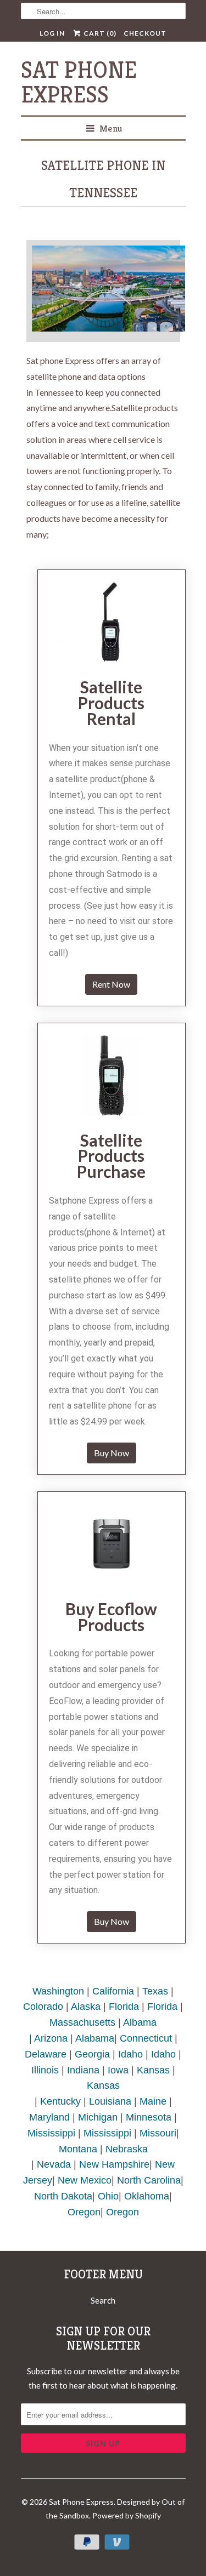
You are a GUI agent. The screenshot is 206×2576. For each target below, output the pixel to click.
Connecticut (146, 2038)
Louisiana (110, 2101)
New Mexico (85, 2180)
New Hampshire (114, 2164)
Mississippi (51, 2133)
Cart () (99, 33)
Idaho (130, 2054)
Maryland (49, 2117)
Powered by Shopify (127, 2515)
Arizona (51, 2038)
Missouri (158, 2133)
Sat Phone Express (79, 82)
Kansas (153, 2070)
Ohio (108, 2196)
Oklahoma (147, 2196)
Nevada (54, 2164)
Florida (124, 2007)
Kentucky (60, 2101)
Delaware (46, 2054)
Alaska (86, 2007)
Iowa (118, 2070)
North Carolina (149, 2180)
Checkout (145, 33)
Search (103, 2300)
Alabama (95, 2038)
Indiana (83, 2070)
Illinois (45, 2070)
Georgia (92, 2054)
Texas (155, 1991)
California (113, 1991)
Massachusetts (82, 2022)
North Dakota (63, 2196)
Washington (58, 1991)
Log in (52, 33)
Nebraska (127, 2149)
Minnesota (149, 2117)
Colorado (43, 2007)
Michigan (98, 2117)
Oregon (84, 2212)
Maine (153, 2101)
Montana (78, 2149)
